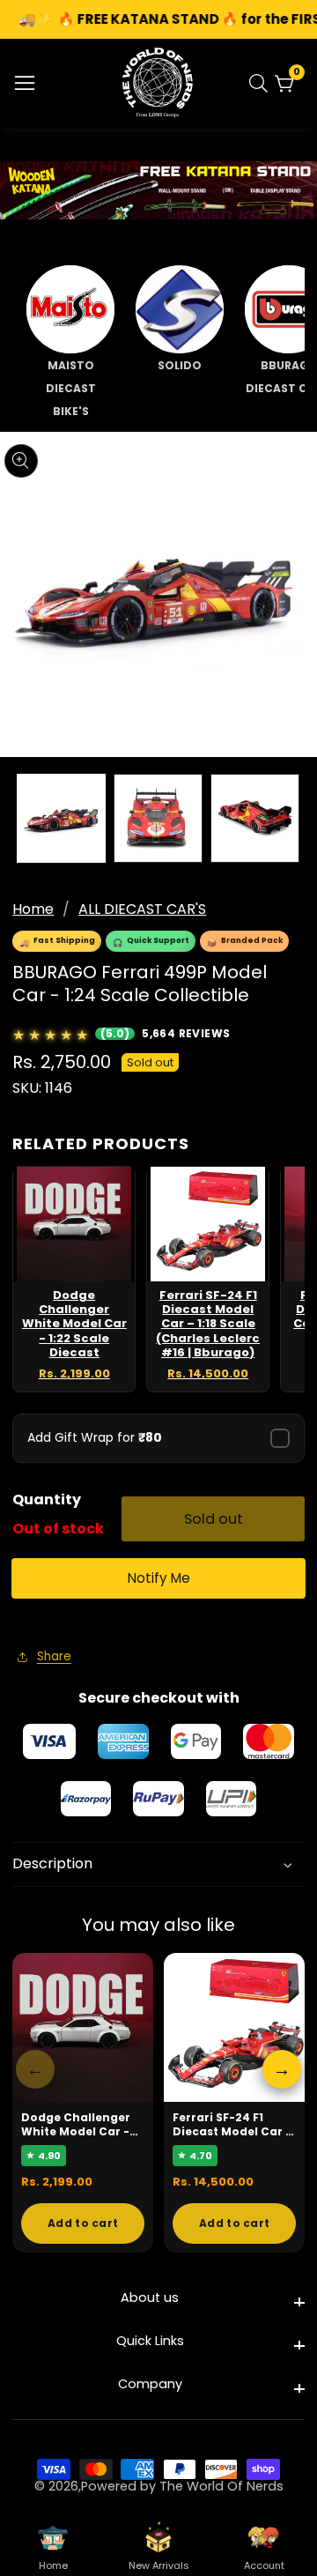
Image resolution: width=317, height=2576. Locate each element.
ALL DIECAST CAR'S (142, 909)
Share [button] (54, 1656)
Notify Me (159, 1578)
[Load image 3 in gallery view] (255, 818)
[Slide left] (25, 818)
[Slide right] (292, 818)
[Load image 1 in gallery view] (61, 818)
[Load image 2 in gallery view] (158, 818)
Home (33, 909)
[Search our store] (262, 83)
